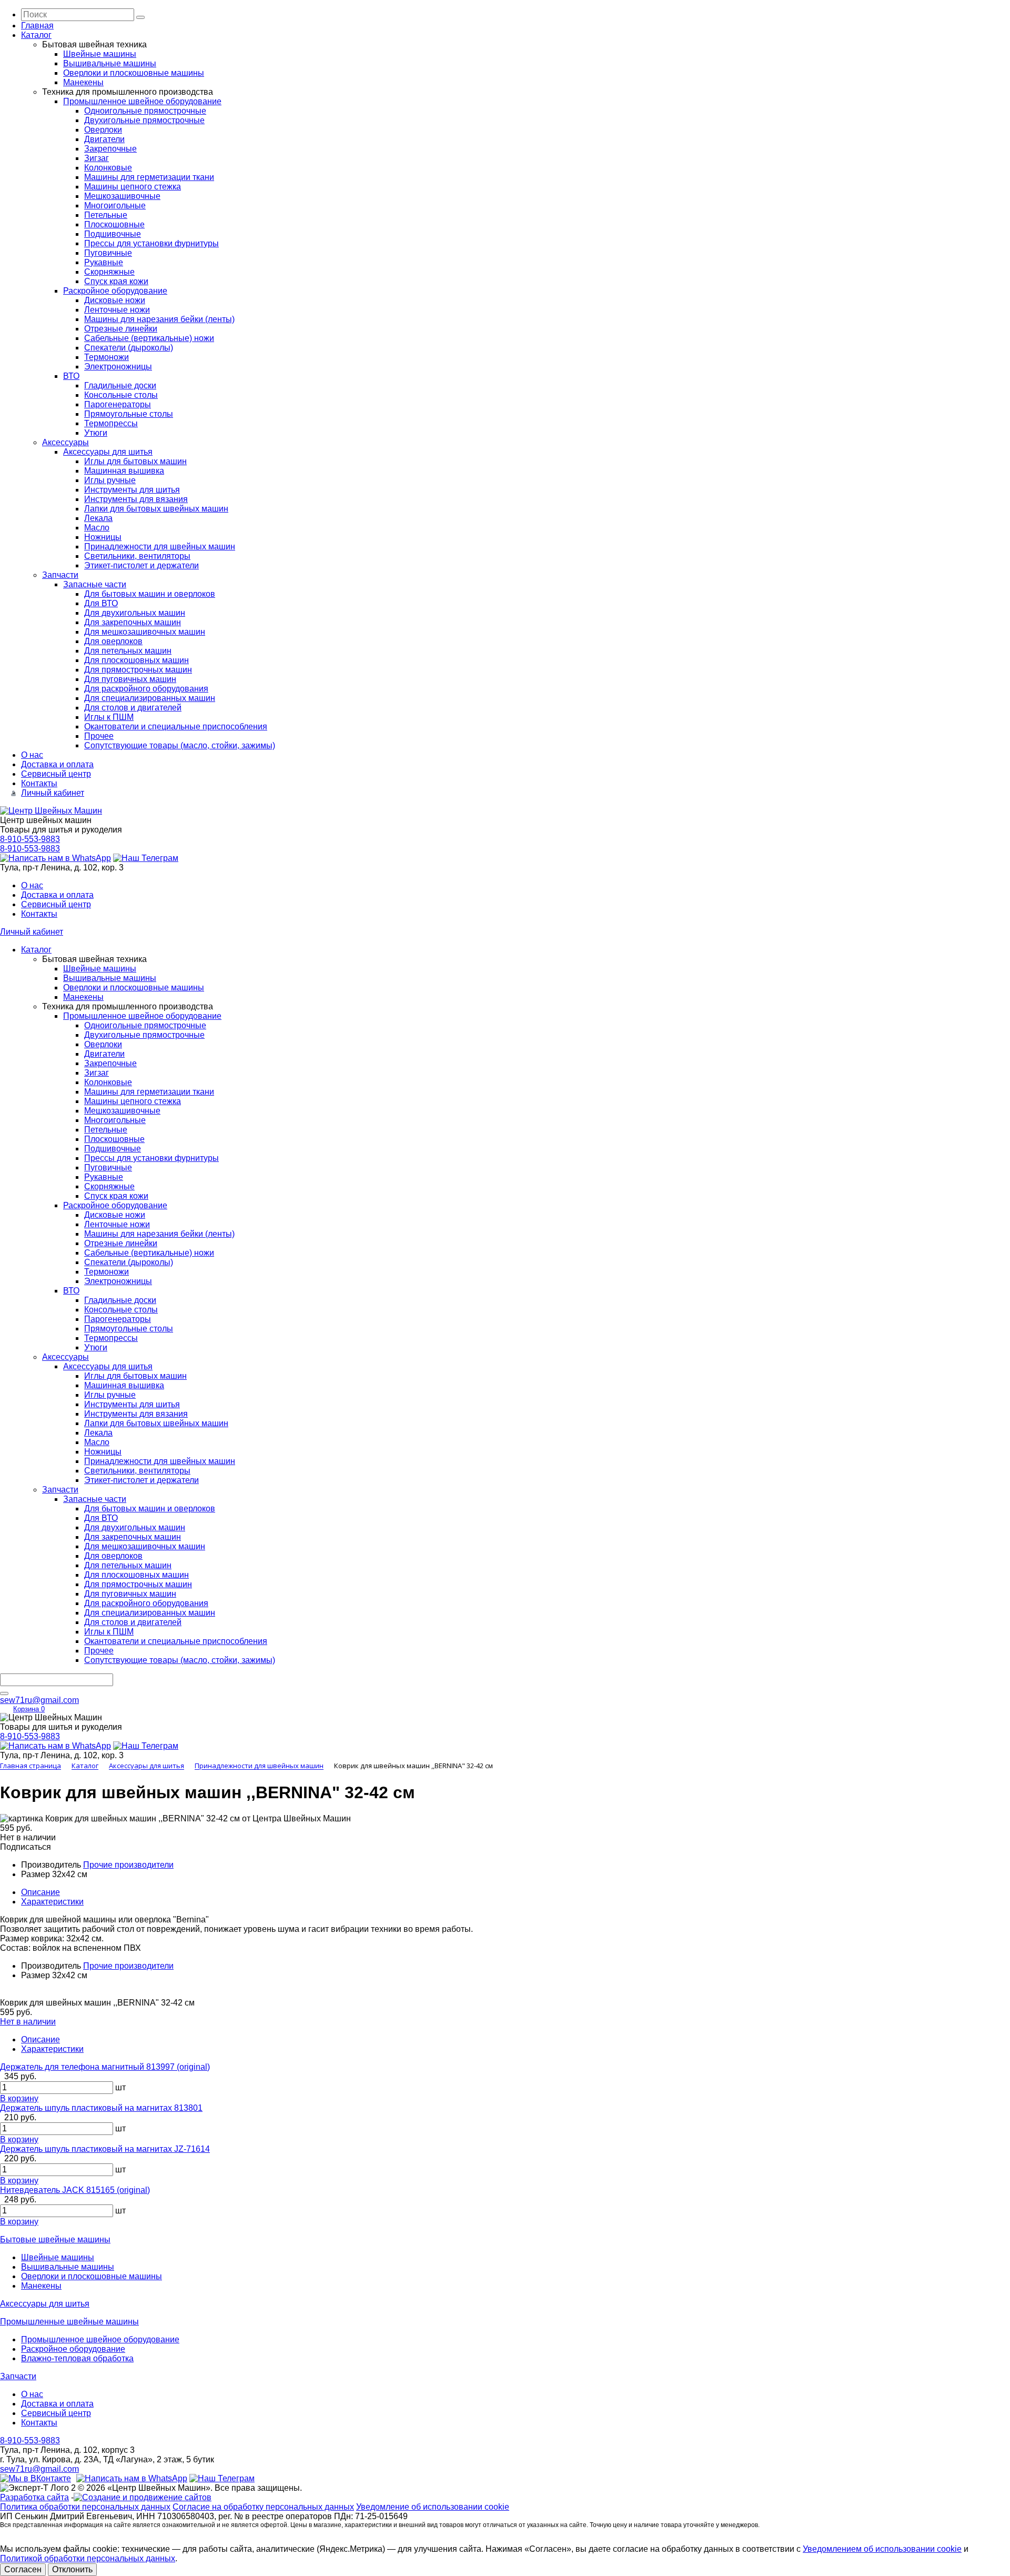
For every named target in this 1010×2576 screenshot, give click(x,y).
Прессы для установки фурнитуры (151, 243)
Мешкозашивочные (122, 196)
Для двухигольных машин (135, 613)
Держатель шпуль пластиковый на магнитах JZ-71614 (105, 2149)
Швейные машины (100, 54)
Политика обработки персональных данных (85, 2507)
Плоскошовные (114, 224)
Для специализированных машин (150, 698)
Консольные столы (121, 395)
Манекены (83, 82)
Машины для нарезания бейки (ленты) (159, 319)
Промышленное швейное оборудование (142, 101)
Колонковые (108, 168)
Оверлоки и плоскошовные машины (134, 73)
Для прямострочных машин (138, 670)
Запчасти (60, 575)
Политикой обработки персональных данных (88, 2558)
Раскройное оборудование (115, 291)
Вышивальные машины (110, 63)
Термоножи (107, 357)
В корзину (19, 2098)
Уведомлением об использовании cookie (882, 2549)
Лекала (98, 518)
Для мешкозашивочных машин (145, 632)
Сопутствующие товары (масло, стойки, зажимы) (180, 745)
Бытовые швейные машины (55, 2239)
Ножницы (103, 537)
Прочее (99, 736)
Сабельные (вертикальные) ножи (149, 338)
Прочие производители (128, 1865)
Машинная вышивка (124, 471)
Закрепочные (110, 149)
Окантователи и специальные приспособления (176, 726)
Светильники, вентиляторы (137, 556)
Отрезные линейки (121, 329)
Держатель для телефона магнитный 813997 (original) (105, 2067)
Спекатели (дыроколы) (129, 348)
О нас (32, 755)
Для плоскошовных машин (137, 660)
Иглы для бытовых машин (135, 461)
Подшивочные (113, 234)
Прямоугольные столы (129, 414)
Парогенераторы (118, 404)
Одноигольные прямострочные (145, 111)
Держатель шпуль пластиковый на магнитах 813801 (101, 2108)
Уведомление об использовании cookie (433, 2507)
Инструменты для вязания (136, 499)
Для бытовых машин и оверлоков (150, 594)
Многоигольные (115, 206)
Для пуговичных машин (130, 679)
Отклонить (72, 2569)
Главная (37, 26)
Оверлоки (103, 130)
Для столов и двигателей (133, 708)
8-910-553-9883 (30, 839)
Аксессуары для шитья (108, 452)
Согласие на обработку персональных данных (263, 2507)
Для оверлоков (113, 641)
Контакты (39, 783)
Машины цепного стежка (133, 187)
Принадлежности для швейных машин (160, 547)
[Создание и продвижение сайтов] (143, 2497)
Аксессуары (65, 442)
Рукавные (104, 262)
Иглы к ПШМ (109, 717)
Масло (97, 528)
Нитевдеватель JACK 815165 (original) (75, 2190)
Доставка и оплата (57, 764)
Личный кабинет (53, 793)
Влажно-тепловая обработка (77, 2358)
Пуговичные (108, 253)
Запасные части (95, 584)
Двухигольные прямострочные (144, 120)
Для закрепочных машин (133, 622)
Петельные (106, 215)
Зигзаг (97, 158)
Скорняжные (109, 272)
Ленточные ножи (117, 310)
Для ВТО (101, 603)
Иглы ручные (110, 480)
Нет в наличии (28, 2022)
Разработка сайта (34, 2497)
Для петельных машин (128, 651)
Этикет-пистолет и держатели (142, 565)
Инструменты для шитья (132, 490)
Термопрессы (111, 423)
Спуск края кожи (116, 281)
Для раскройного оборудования (146, 689)
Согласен (23, 2569)
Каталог (36, 35)
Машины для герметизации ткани (149, 177)
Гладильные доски (120, 385)
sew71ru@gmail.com (39, 1700)
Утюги (96, 433)
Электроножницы (118, 367)
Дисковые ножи (115, 300)
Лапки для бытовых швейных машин (156, 509)
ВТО (71, 376)
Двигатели (104, 139)
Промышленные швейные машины (69, 2322)
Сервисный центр (56, 774)
